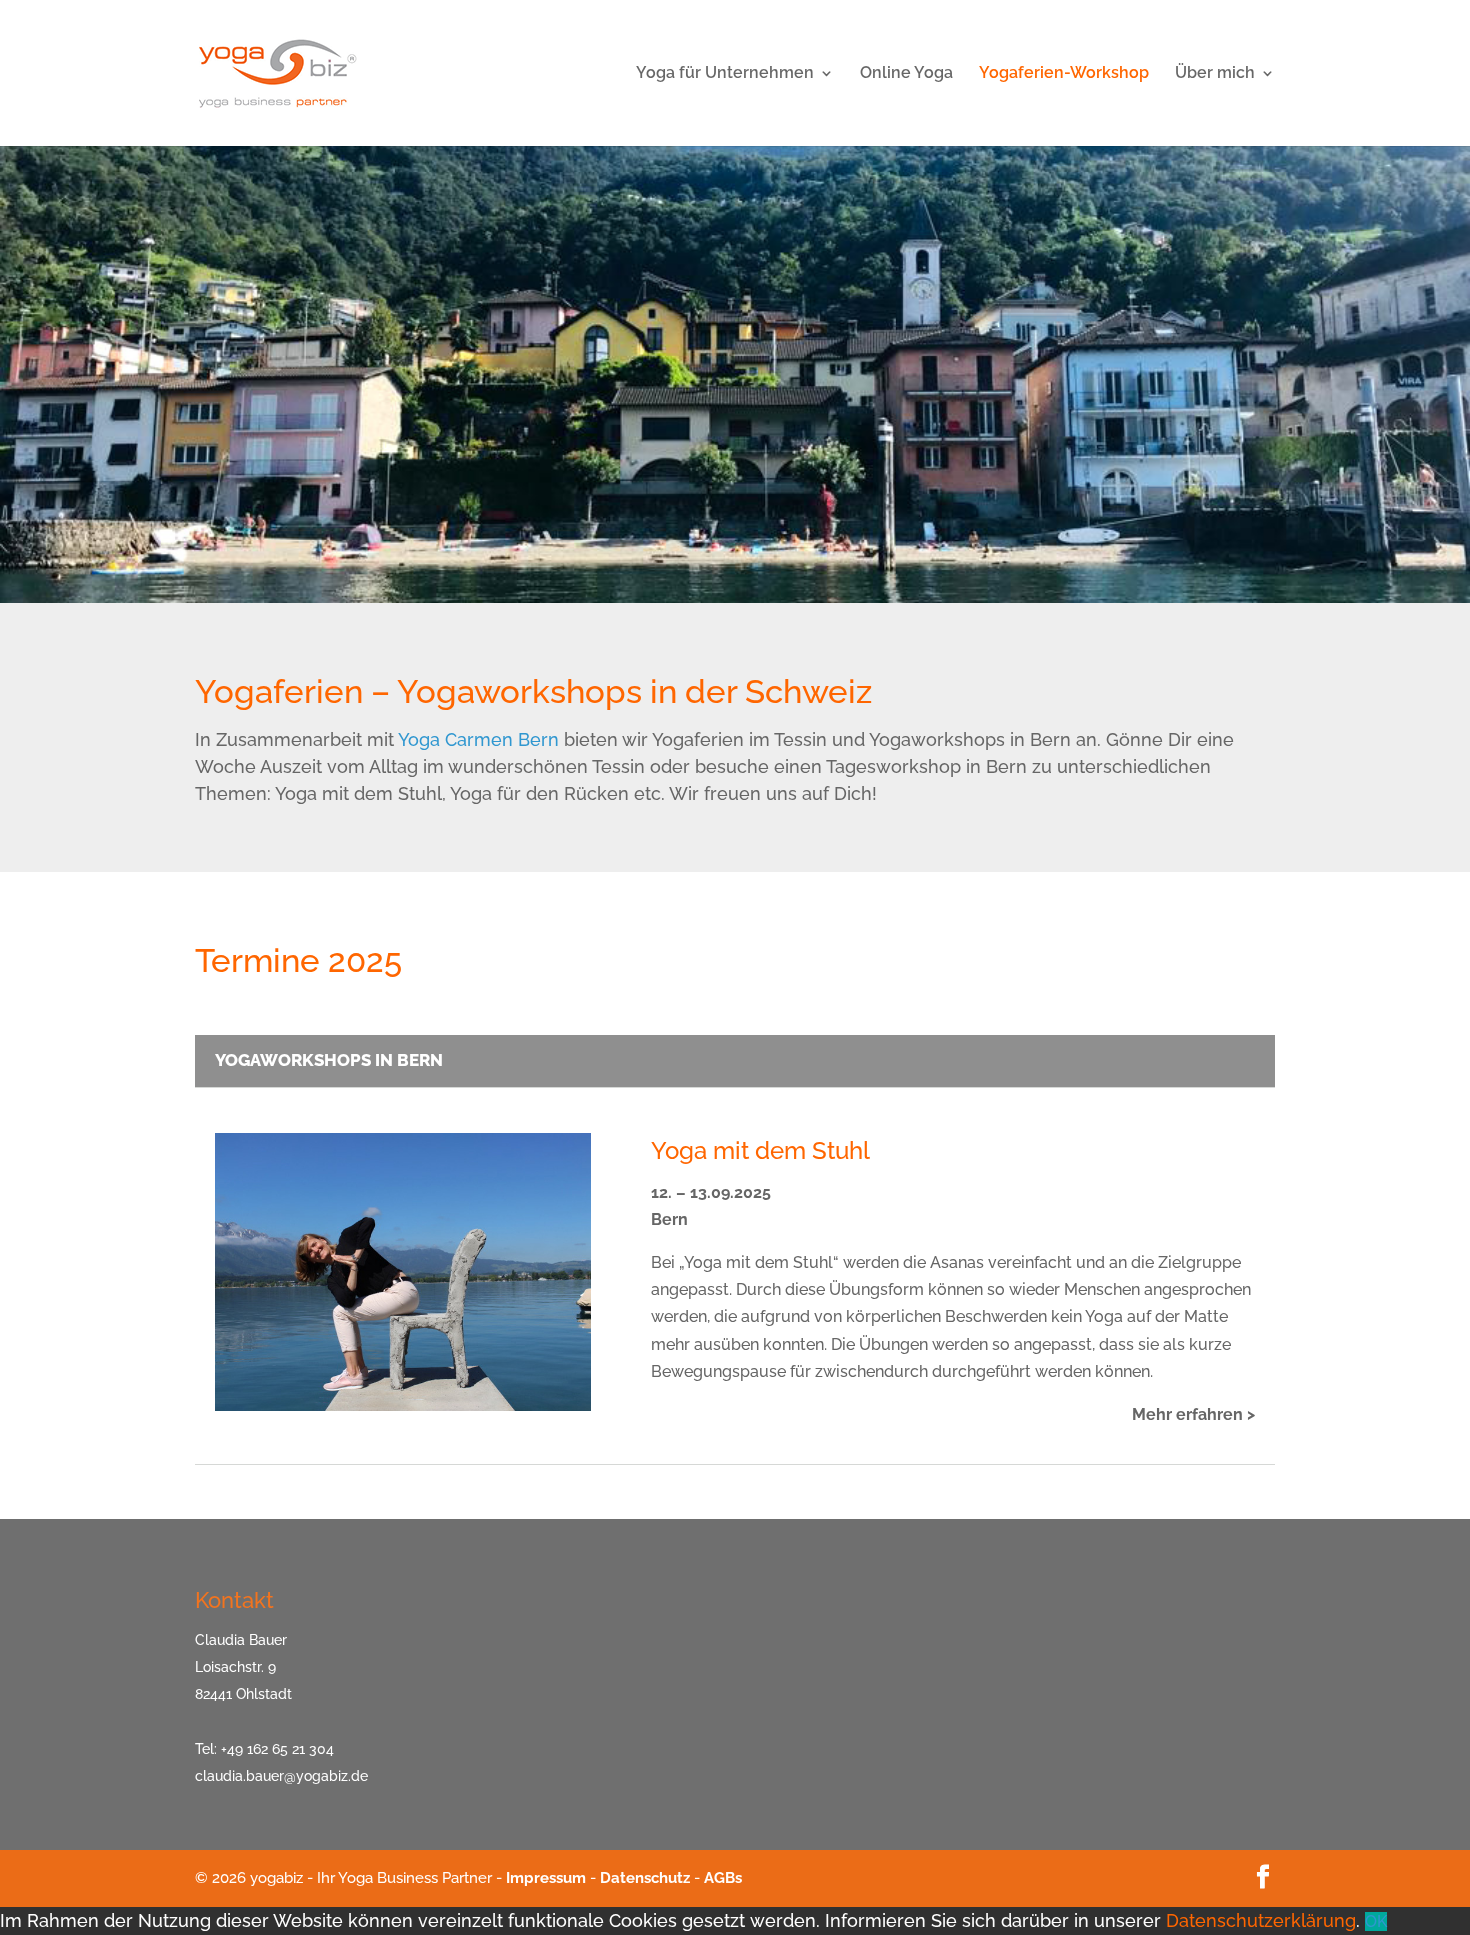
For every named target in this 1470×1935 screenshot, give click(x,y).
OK (1376, 1921)
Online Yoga (906, 74)
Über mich (1215, 74)
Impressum (546, 1878)
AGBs (723, 1878)
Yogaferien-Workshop (1064, 74)
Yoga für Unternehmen (725, 74)
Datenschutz (645, 1878)
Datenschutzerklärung (1261, 1920)
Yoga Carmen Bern (478, 739)
